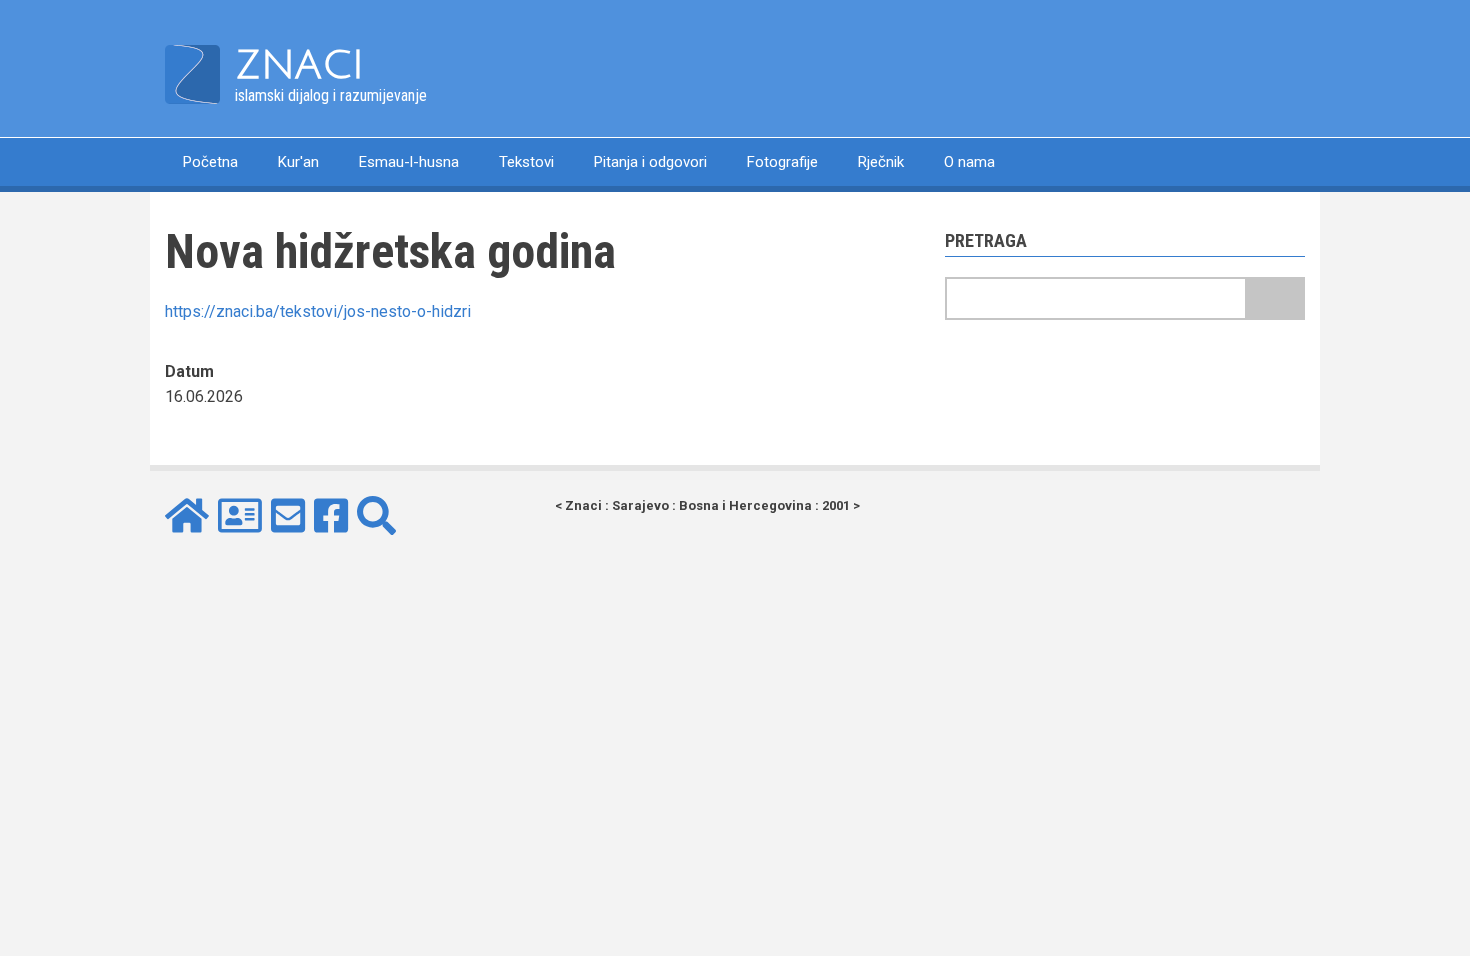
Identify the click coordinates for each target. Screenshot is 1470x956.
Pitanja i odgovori (650, 162)
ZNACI (299, 65)
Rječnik (881, 162)
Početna (210, 162)
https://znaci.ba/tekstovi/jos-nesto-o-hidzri (318, 311)
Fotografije (782, 162)
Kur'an (298, 162)
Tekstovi (526, 162)
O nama (969, 162)
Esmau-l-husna (409, 162)
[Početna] (192, 73)
